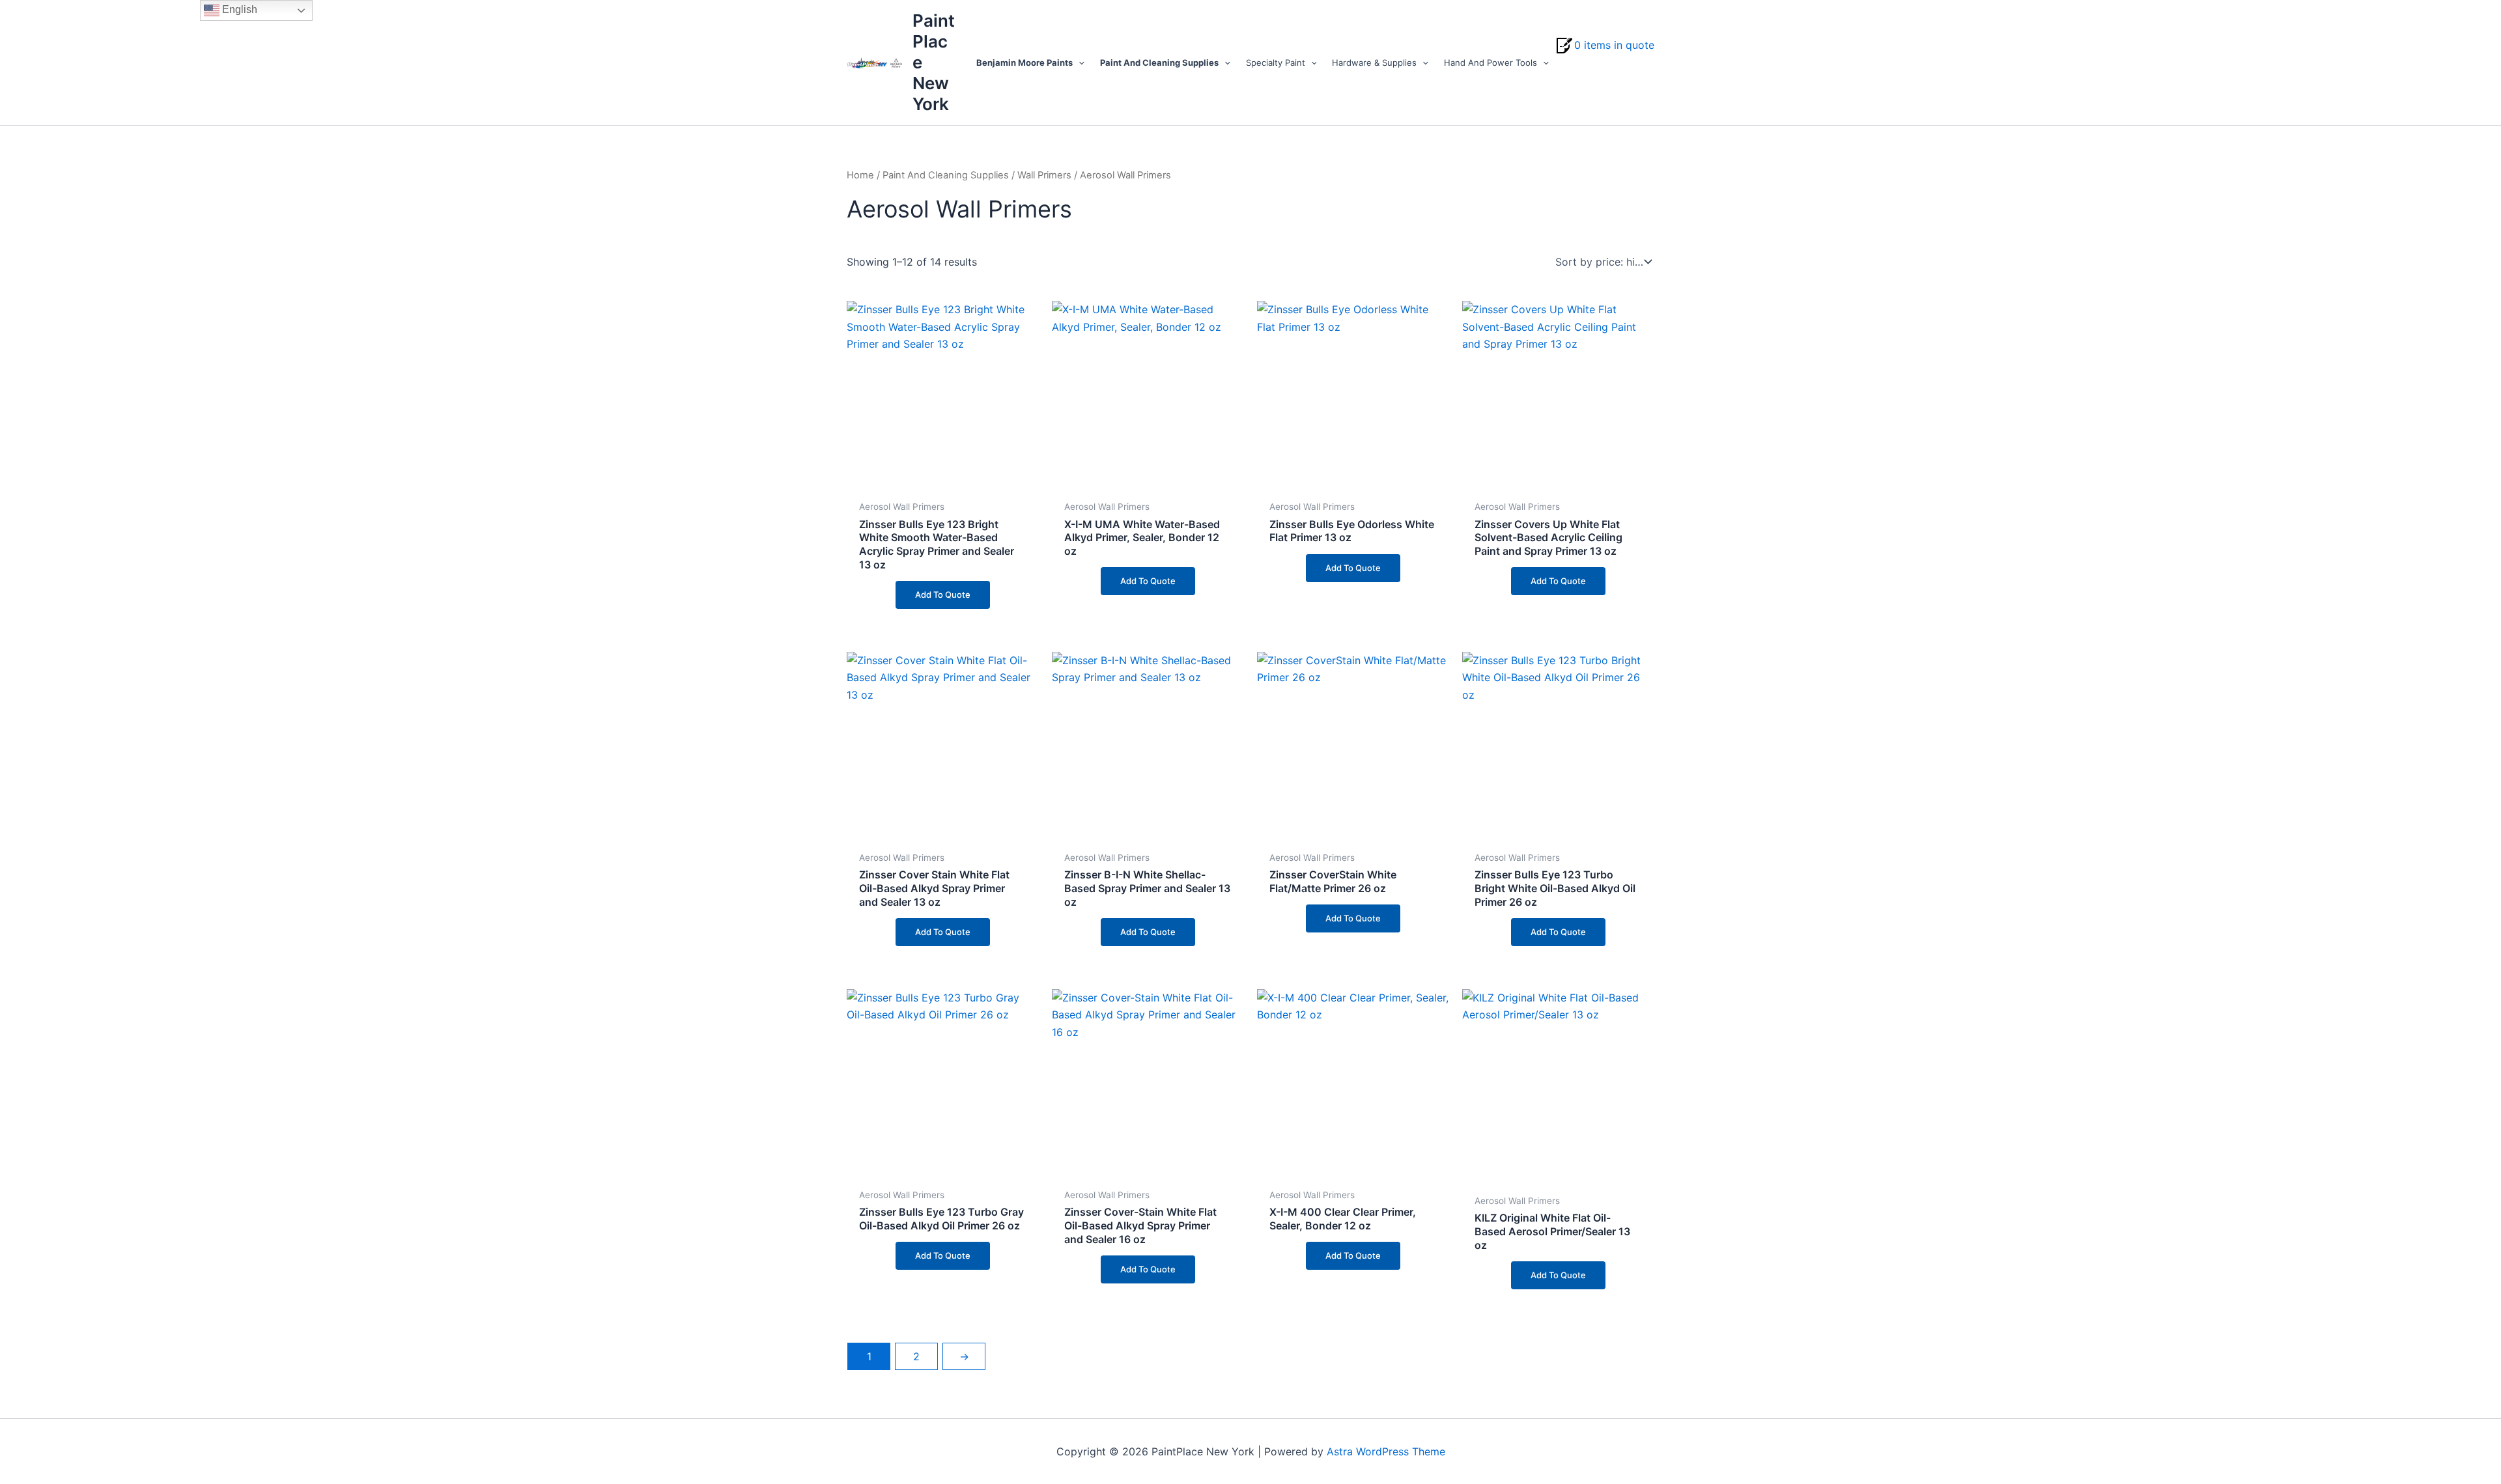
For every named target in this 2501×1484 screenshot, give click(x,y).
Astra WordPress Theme (1386, 1451)
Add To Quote (943, 595)
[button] (1079, 63)
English (238, 9)
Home (860, 175)
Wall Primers (1044, 175)
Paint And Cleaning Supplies (946, 175)
